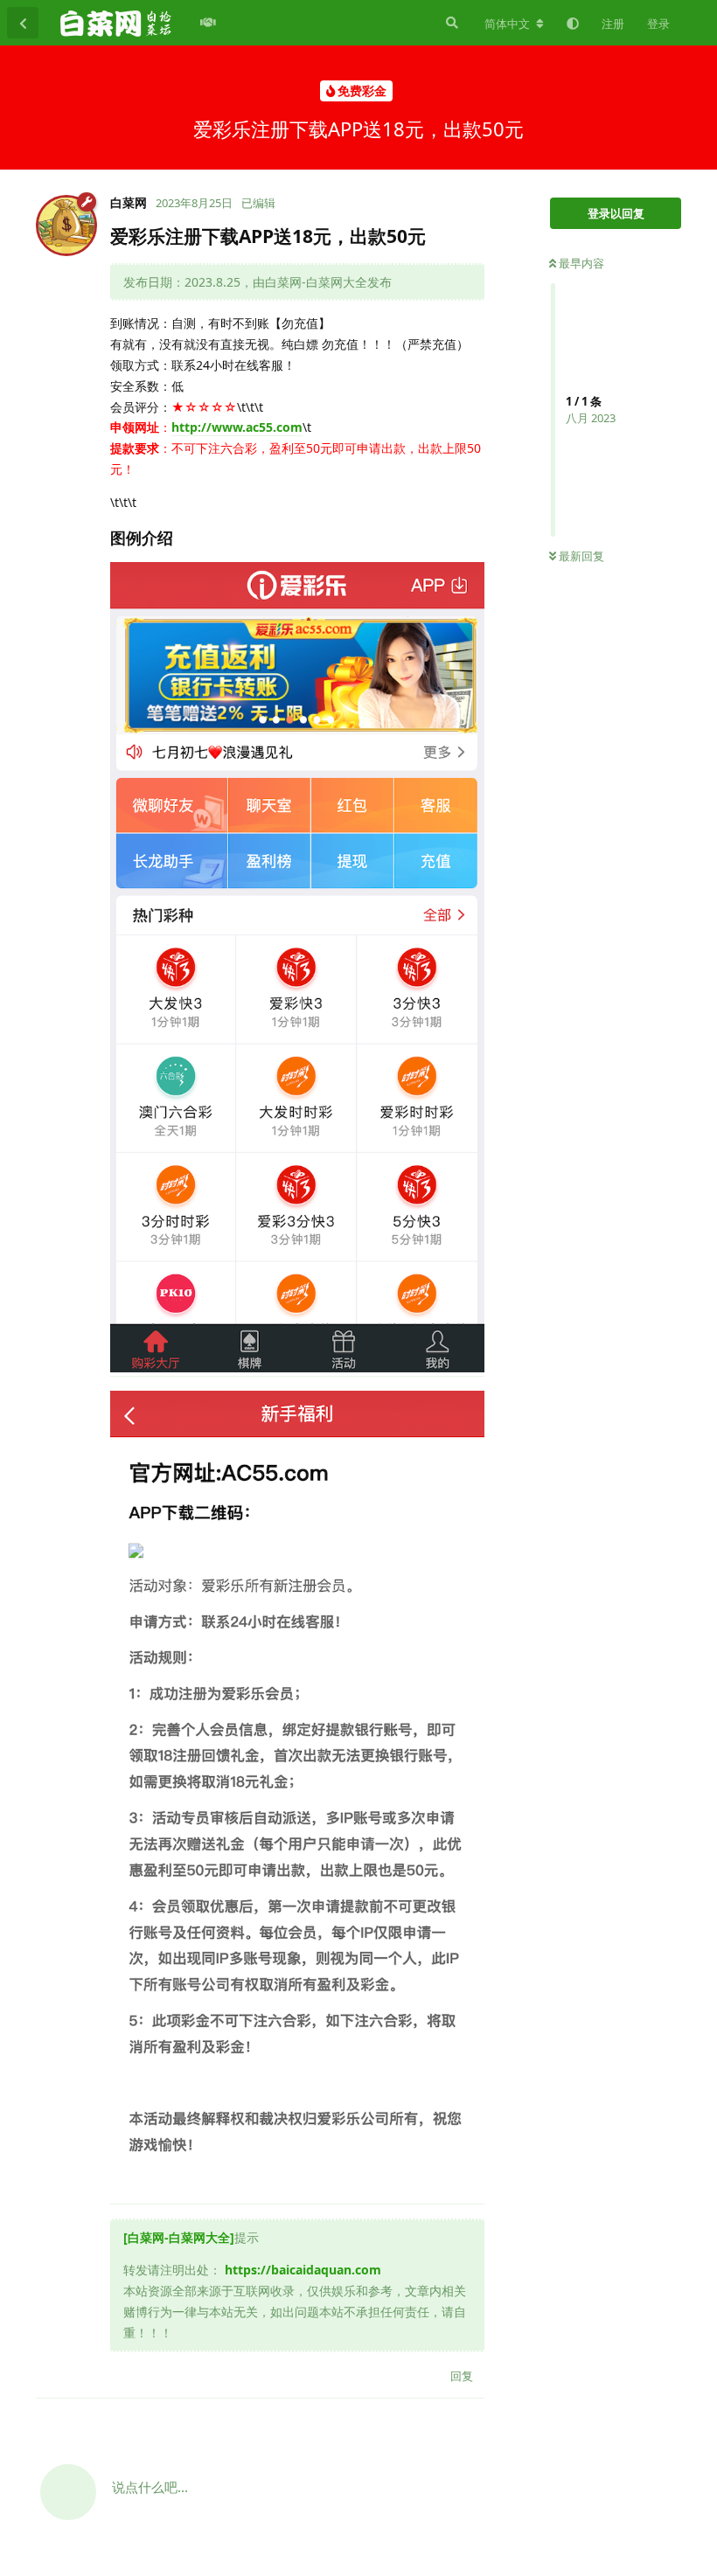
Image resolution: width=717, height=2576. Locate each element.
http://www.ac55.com (237, 427)
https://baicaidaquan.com (303, 2270)
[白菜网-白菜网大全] (179, 2237)
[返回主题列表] (23, 23)
